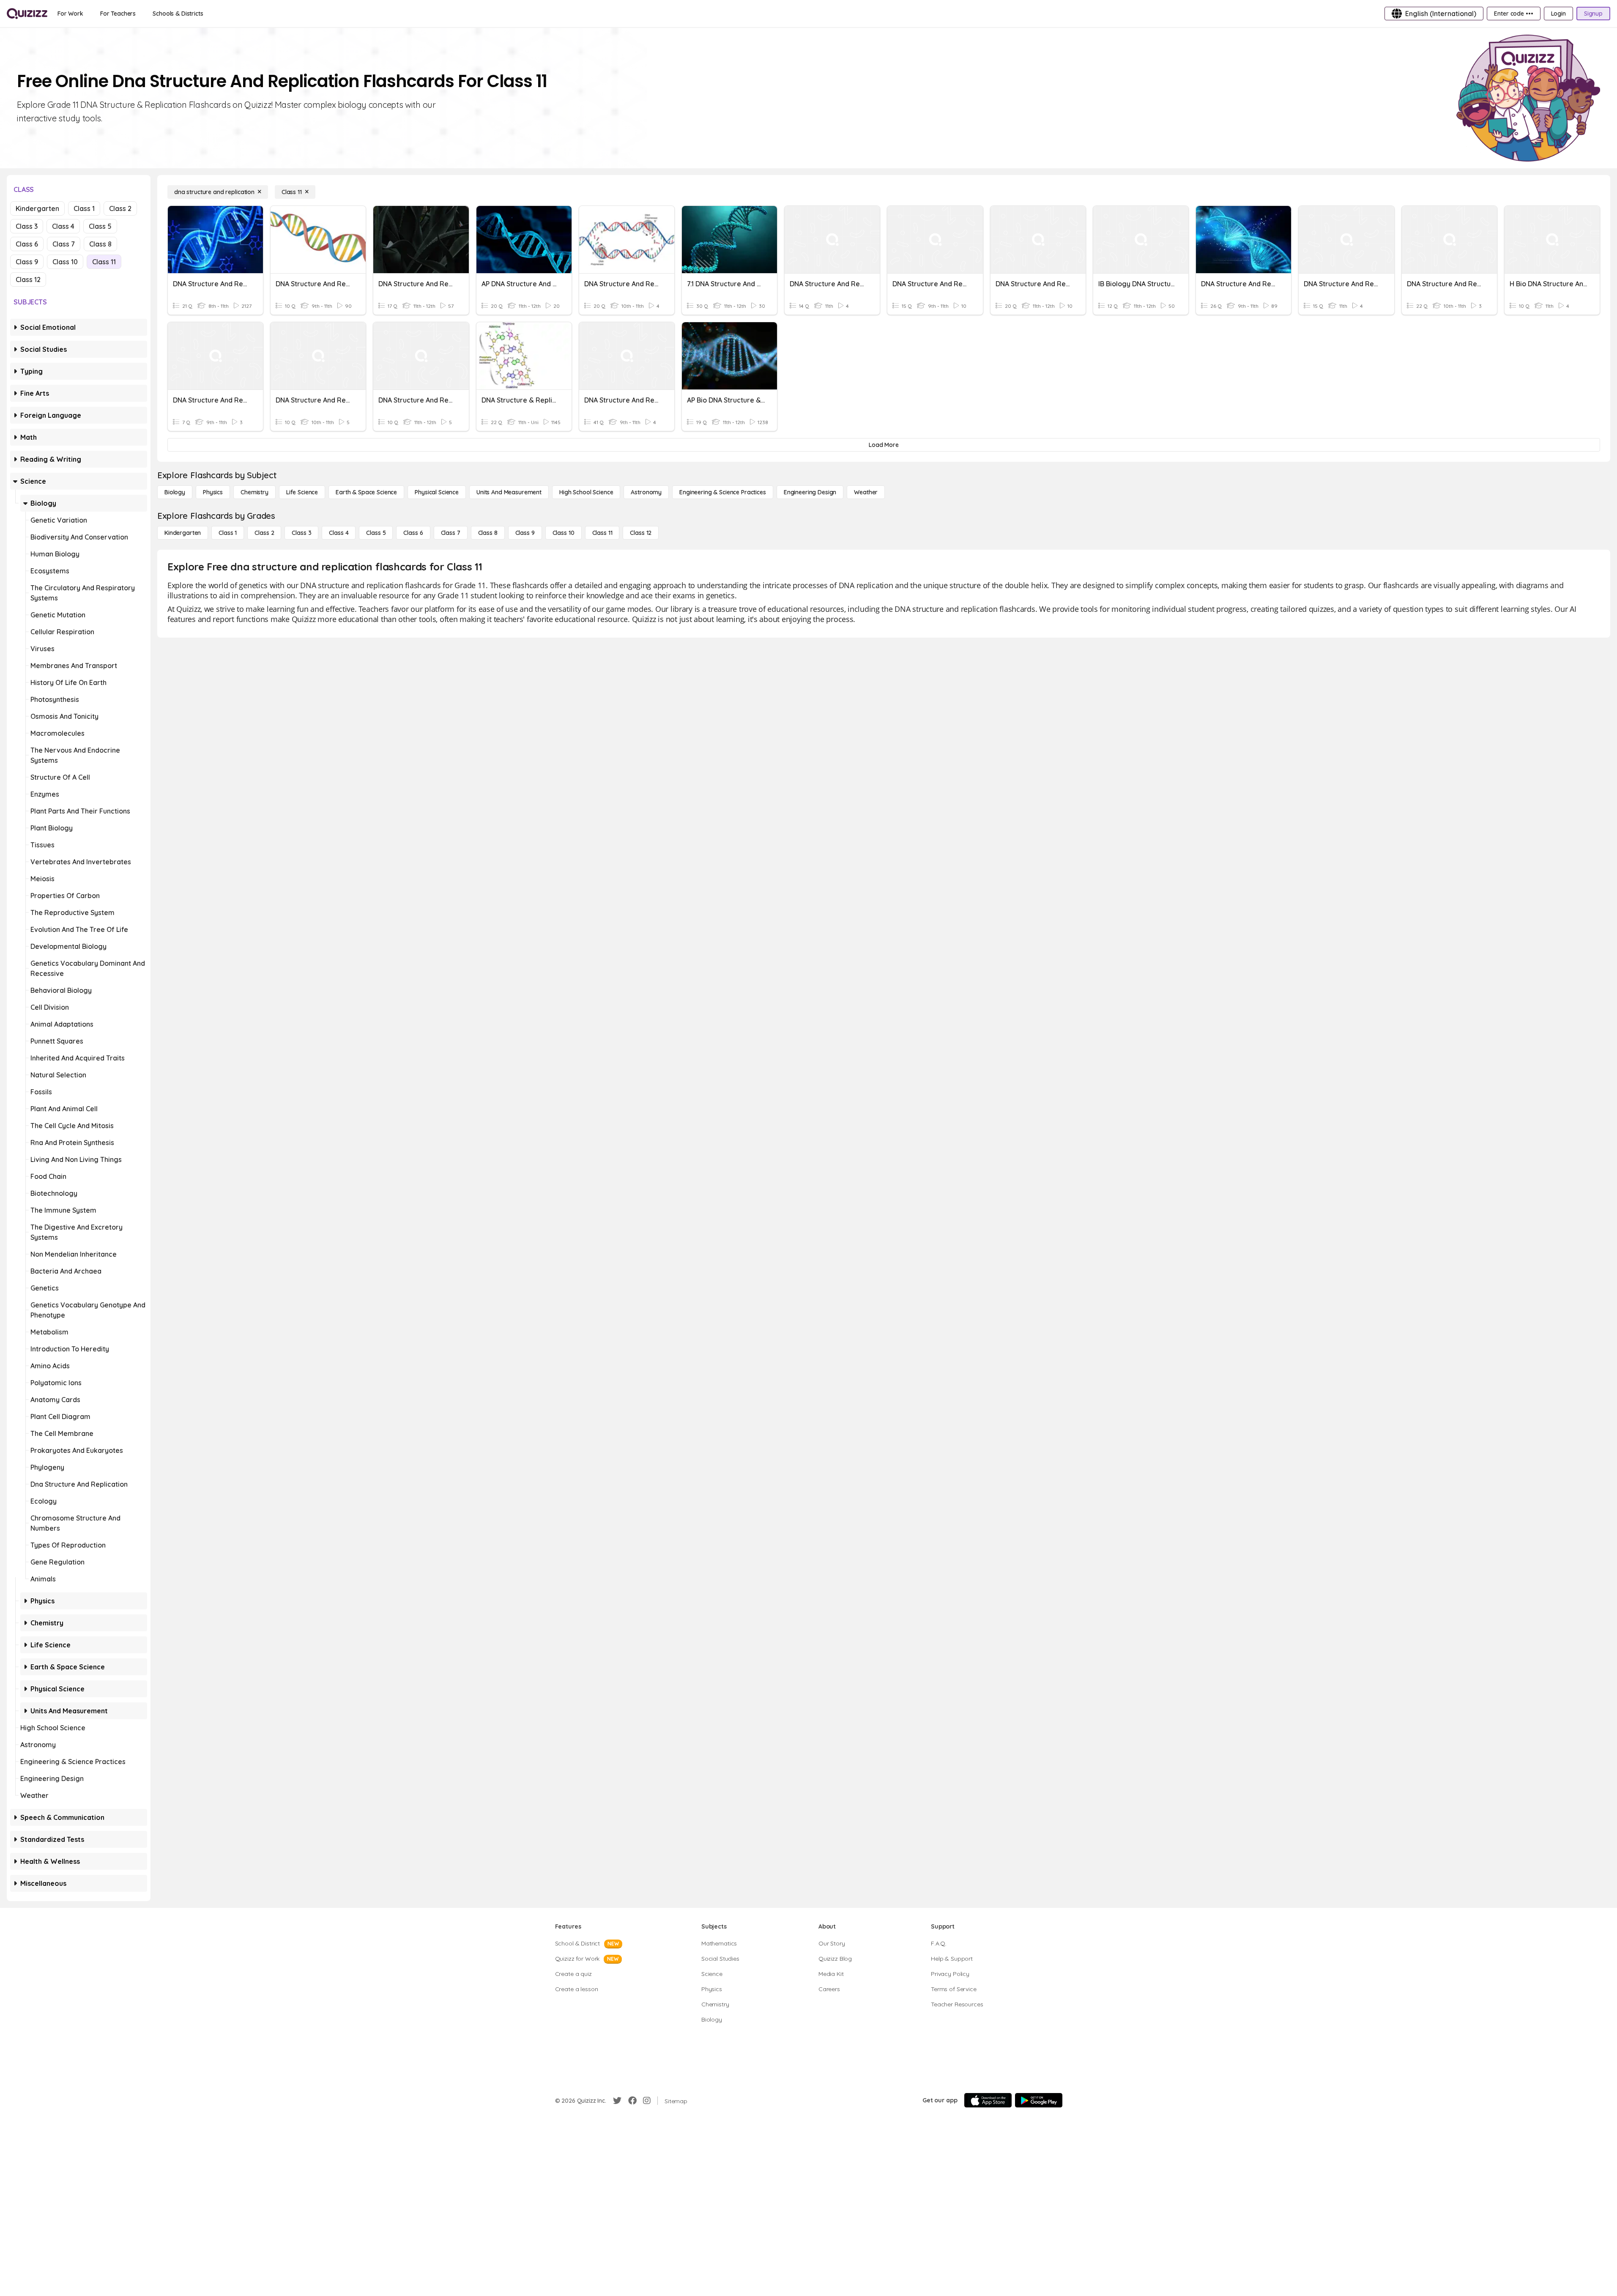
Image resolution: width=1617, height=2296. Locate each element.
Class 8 (100, 244)
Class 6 (27, 244)
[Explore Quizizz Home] (27, 14)
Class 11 (104, 262)
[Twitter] (617, 2101)
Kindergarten (37, 208)
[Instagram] (647, 2101)
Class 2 (120, 208)
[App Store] (988, 2100)
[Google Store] (1039, 2100)
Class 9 (27, 262)
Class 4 (63, 226)
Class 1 (84, 208)
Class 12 (28, 279)
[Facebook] (632, 2101)
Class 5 (100, 226)
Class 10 (65, 262)
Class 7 (64, 244)
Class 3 (27, 226)
